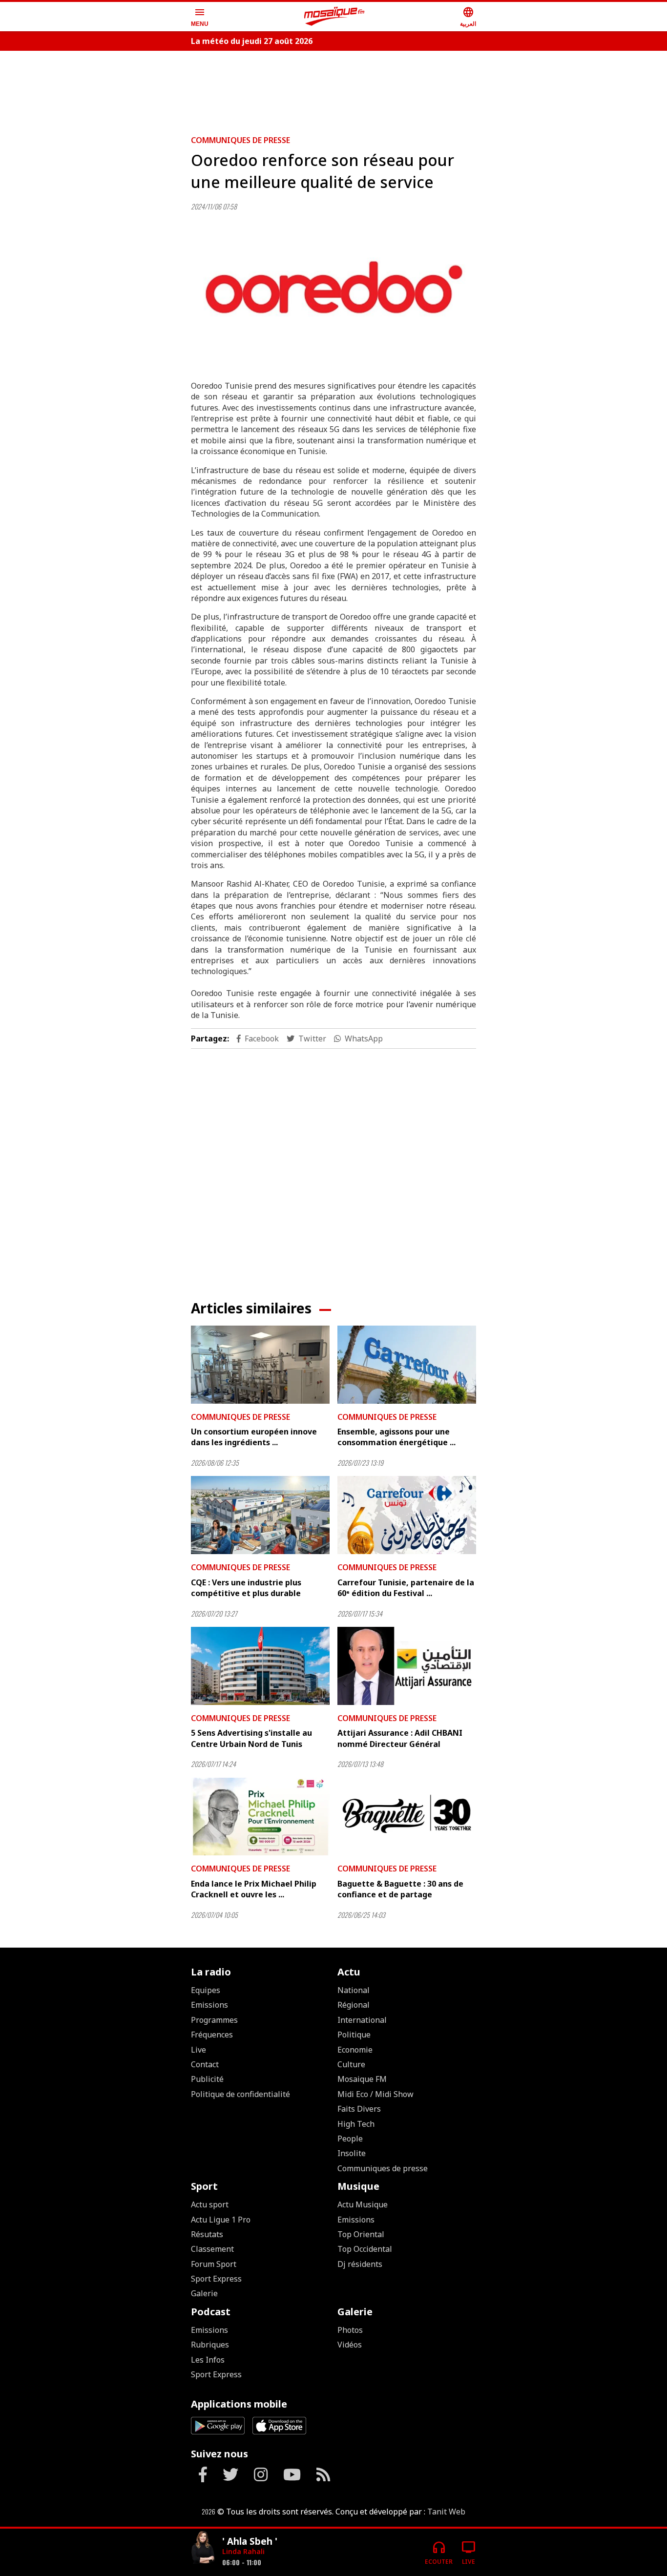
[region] (333, 89)
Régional (354, 2005)
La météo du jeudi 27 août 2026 (252, 41)
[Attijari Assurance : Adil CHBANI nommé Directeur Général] (407, 1666)
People (350, 2139)
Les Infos (208, 2360)
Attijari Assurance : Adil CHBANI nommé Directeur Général (400, 1738)
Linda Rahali (243, 2551)
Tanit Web (446, 2512)
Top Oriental (361, 2234)
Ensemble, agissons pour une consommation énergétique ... (396, 1437)
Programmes (214, 2020)
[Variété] (203, 2548)
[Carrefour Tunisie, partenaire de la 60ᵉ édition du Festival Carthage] (407, 1515)
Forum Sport (214, 2264)
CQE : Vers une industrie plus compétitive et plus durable (246, 1588)
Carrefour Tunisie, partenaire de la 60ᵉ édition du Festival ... (406, 1588)
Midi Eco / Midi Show (375, 2094)
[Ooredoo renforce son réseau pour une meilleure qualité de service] (333, 292)
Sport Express (216, 2279)
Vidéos (350, 2345)
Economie (355, 2050)
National (354, 1990)
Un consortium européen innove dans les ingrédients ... (254, 1437)
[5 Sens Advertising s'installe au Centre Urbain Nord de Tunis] (260, 1666)
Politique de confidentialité (240, 2094)
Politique (354, 2035)
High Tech (356, 2124)
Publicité (207, 2079)
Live (198, 2050)
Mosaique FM (362, 2079)
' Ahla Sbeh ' (250, 2541)
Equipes (206, 1990)
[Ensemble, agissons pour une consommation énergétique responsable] (407, 1365)
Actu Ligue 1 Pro (221, 2220)
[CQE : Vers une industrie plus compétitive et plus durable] (260, 1515)
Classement (212, 2249)
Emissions (209, 2005)
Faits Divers (359, 2109)
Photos (350, 2330)
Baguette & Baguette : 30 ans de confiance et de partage (400, 1889)
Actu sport (210, 2204)
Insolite (352, 2153)
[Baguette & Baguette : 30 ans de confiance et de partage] (407, 1817)
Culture (351, 2064)
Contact (205, 2064)
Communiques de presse (240, 140)
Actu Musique (363, 2204)
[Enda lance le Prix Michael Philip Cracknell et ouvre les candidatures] (260, 1817)
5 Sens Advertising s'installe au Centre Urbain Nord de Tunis (251, 1738)
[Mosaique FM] (334, 17)
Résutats (207, 2234)
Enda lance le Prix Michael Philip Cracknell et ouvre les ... (254, 1889)
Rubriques (210, 2345)
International (362, 2020)
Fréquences (212, 2035)
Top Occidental (365, 2249)
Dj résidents (360, 2264)
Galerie (204, 2293)
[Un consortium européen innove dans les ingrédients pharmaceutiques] (260, 1365)
